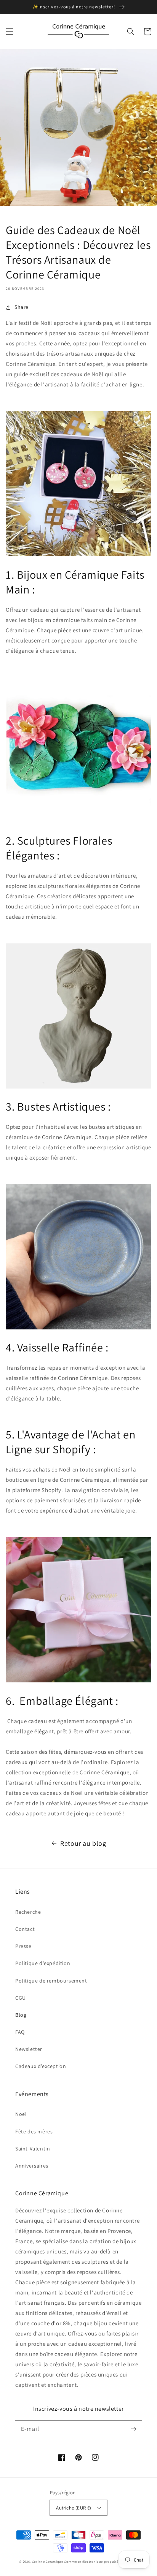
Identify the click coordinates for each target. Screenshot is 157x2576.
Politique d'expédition (43, 1963)
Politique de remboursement (51, 1981)
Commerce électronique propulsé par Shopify (101, 2561)
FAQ (20, 2032)
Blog (21, 2015)
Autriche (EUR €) (74, 2508)
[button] (10, 32)
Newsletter (29, 2049)
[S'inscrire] (133, 2429)
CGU (21, 1998)
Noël (21, 2114)
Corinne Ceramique (48, 2561)
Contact (25, 1929)
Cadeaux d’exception (41, 2066)
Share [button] (22, 307)
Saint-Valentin (33, 2149)
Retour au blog (83, 1843)
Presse (23, 1946)
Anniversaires (32, 2166)
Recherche (28, 1912)
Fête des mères (34, 2131)
